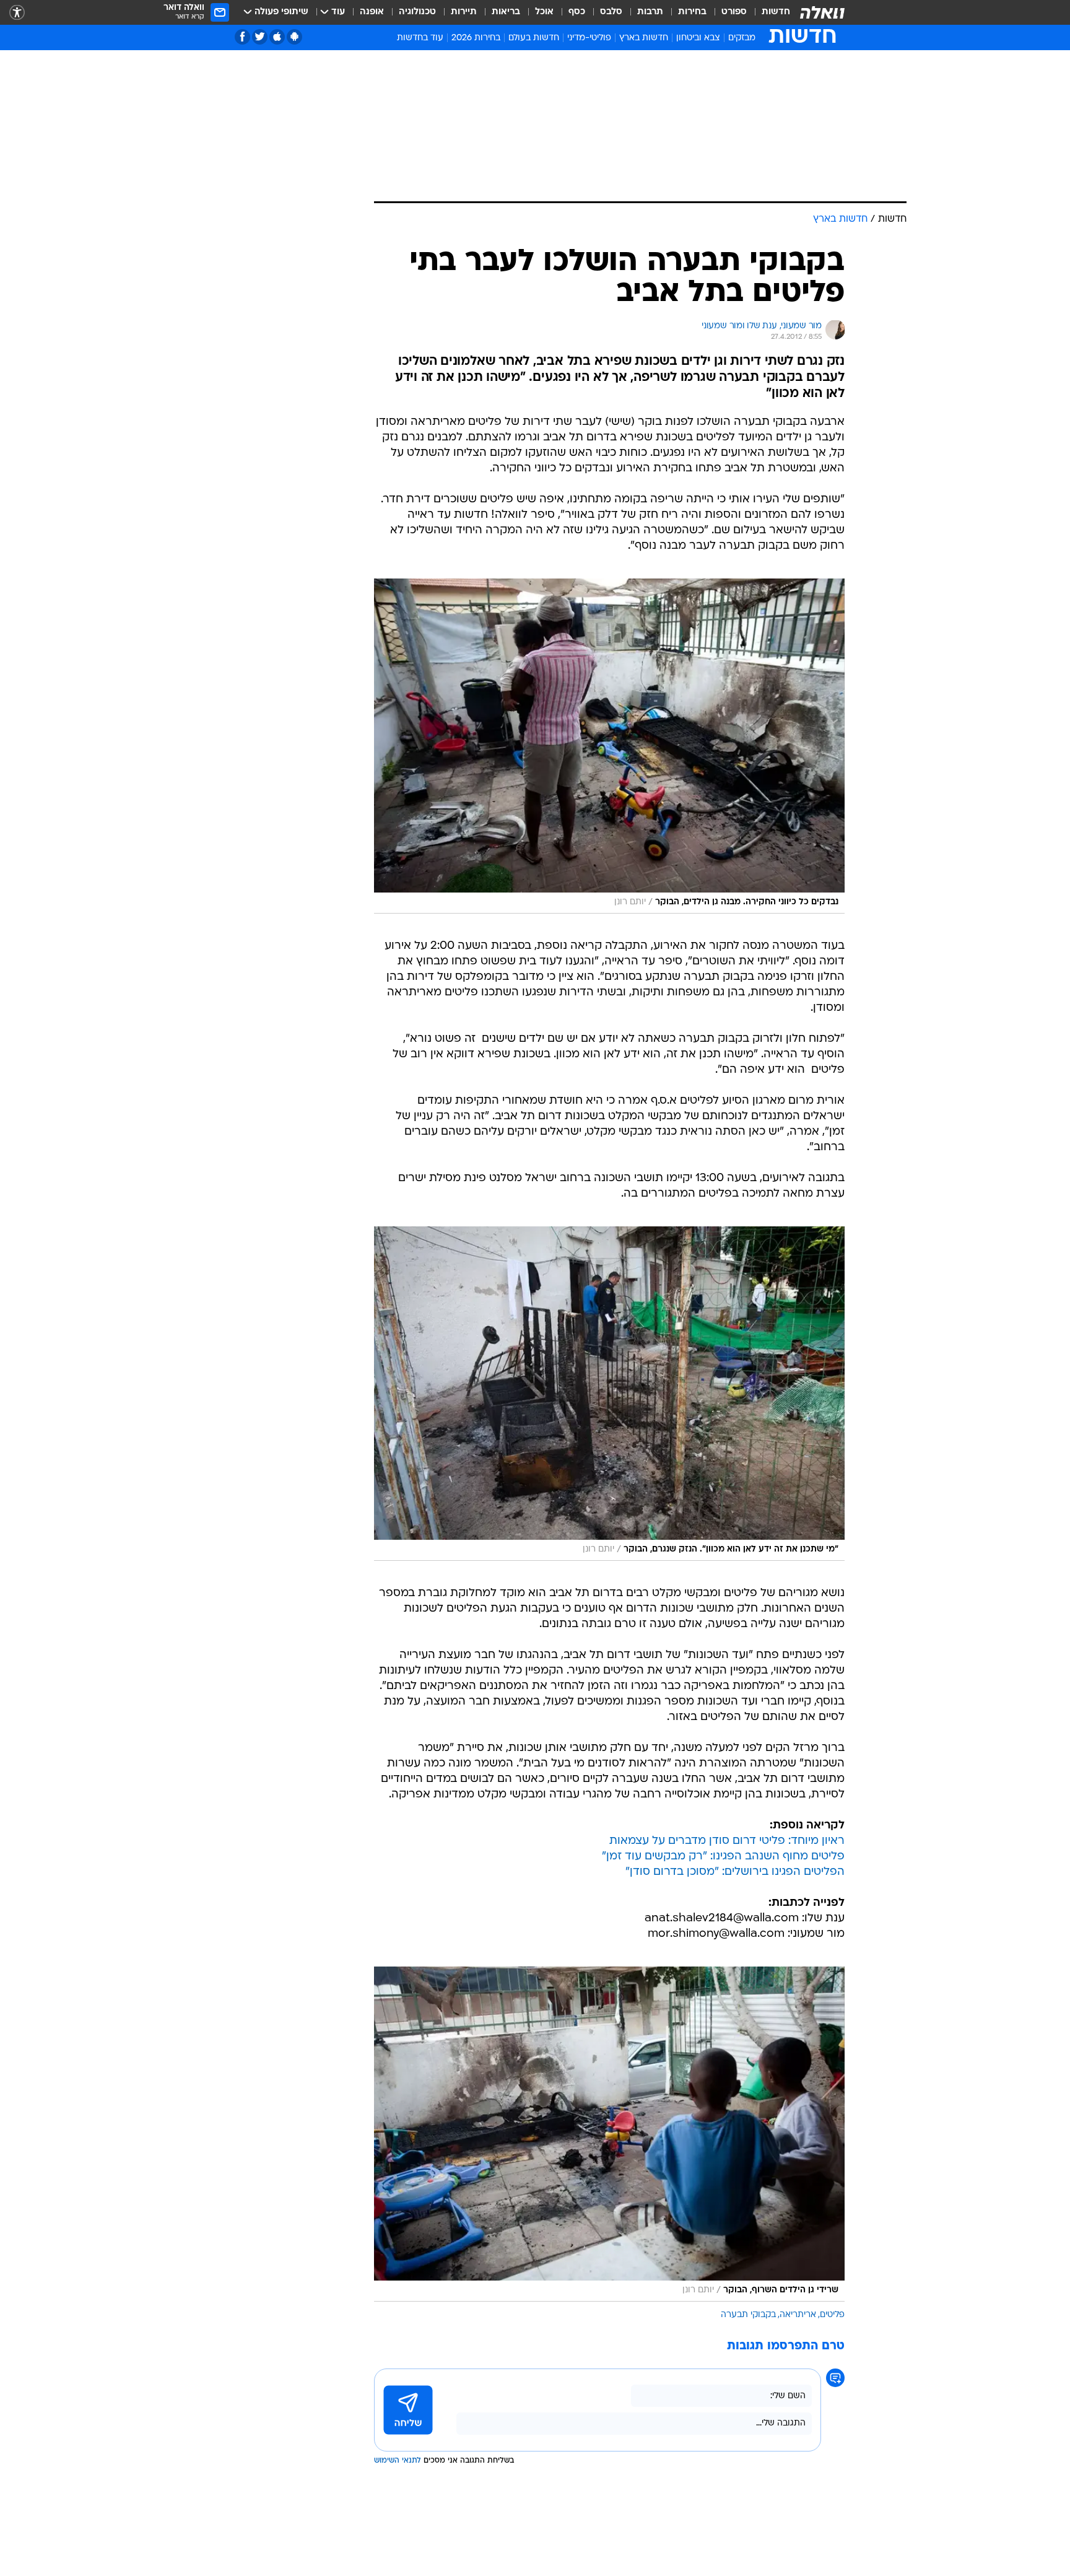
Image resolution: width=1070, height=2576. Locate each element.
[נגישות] (17, 13)
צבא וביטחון (698, 38)
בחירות (692, 12)
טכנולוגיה (417, 12)
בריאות (506, 12)
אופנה (372, 12)
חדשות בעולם (534, 38)
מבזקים (742, 38)
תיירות (464, 12)
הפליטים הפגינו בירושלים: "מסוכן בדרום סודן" (735, 1872)
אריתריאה (798, 2315)
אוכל (544, 12)
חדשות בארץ (644, 38)
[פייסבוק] (242, 37)
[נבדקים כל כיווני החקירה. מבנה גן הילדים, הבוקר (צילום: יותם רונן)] (609, 746)
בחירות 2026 (476, 38)
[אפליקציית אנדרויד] (294, 37)
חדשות (776, 12)
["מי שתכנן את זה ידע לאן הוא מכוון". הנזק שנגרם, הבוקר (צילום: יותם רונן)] (609, 1394)
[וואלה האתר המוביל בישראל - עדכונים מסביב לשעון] (822, 12)
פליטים (832, 2315)
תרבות (650, 12)
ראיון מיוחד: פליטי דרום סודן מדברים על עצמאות (727, 1841)
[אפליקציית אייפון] (277, 37)
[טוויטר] (260, 37)
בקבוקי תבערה (748, 2315)
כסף (577, 12)
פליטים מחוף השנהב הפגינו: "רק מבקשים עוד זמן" (723, 1857)
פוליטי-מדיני (589, 38)
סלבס (611, 12)
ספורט (734, 12)
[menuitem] (768, 12)
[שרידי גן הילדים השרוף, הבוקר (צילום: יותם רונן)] (609, 2134)
